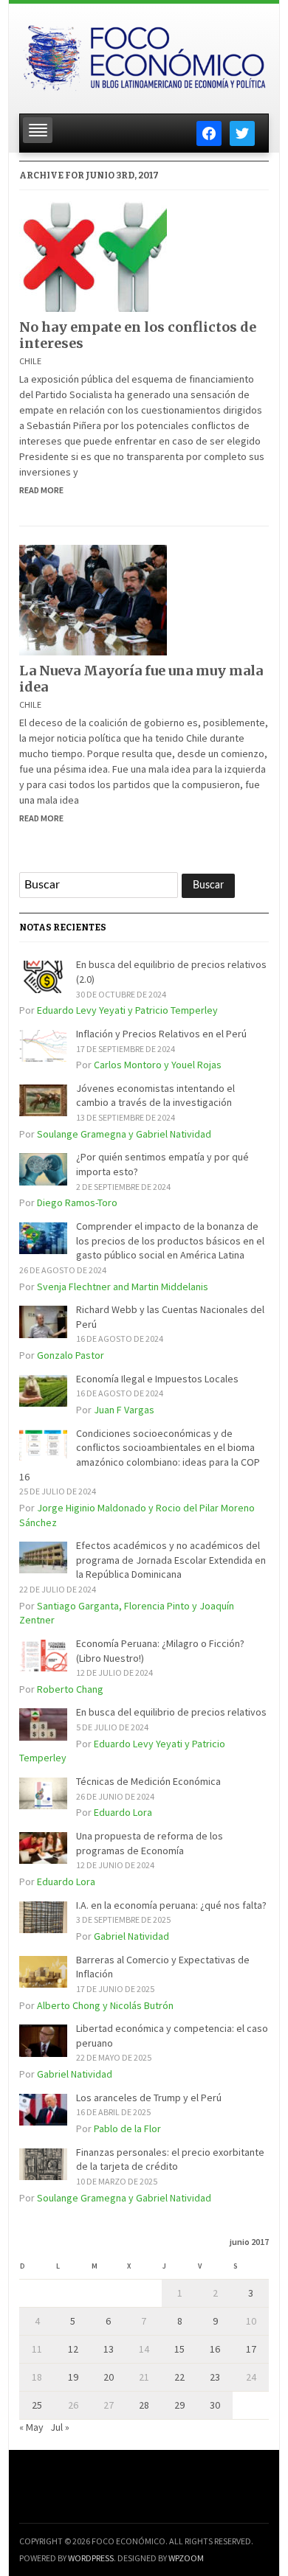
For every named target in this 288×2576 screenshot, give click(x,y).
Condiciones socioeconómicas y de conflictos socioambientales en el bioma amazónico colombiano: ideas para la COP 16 (140, 1455)
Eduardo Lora (123, 1812)
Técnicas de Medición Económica (148, 1781)
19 (73, 2377)
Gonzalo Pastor (71, 1355)
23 (215, 2377)
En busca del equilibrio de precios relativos (171, 1712)
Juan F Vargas (124, 1410)
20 (109, 2377)
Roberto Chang (70, 1689)
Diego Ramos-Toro (77, 1202)
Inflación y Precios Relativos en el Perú (161, 1034)
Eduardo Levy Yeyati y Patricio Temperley (127, 1010)
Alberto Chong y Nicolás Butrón (105, 2005)
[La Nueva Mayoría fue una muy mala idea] (93, 599)
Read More (41, 490)
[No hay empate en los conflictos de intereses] (93, 255)
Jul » (60, 2427)
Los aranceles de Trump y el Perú (149, 2098)
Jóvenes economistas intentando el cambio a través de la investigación (155, 1096)
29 (179, 2405)
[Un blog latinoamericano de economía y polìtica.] (144, 54)
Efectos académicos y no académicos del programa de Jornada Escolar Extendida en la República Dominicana (171, 1560)
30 (215, 2405)
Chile (30, 361)
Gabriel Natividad (131, 1936)
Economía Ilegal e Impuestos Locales (157, 1379)
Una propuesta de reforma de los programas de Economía (150, 1843)
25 (37, 2405)
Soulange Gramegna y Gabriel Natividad (124, 1134)
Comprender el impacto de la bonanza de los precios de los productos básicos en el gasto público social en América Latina (170, 1240)
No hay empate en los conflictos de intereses (138, 335)
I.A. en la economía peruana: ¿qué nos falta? (171, 1905)
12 (73, 2349)
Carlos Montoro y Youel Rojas (158, 1065)
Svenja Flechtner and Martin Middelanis (123, 1287)
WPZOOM (186, 2558)
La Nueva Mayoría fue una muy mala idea (141, 679)
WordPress (91, 2558)
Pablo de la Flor (127, 2128)
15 (179, 2349)
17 (251, 2349)
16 (215, 2349)
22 (179, 2377)
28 (144, 2405)
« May (31, 2427)
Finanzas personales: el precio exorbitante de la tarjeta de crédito (170, 2159)
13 (109, 2349)
